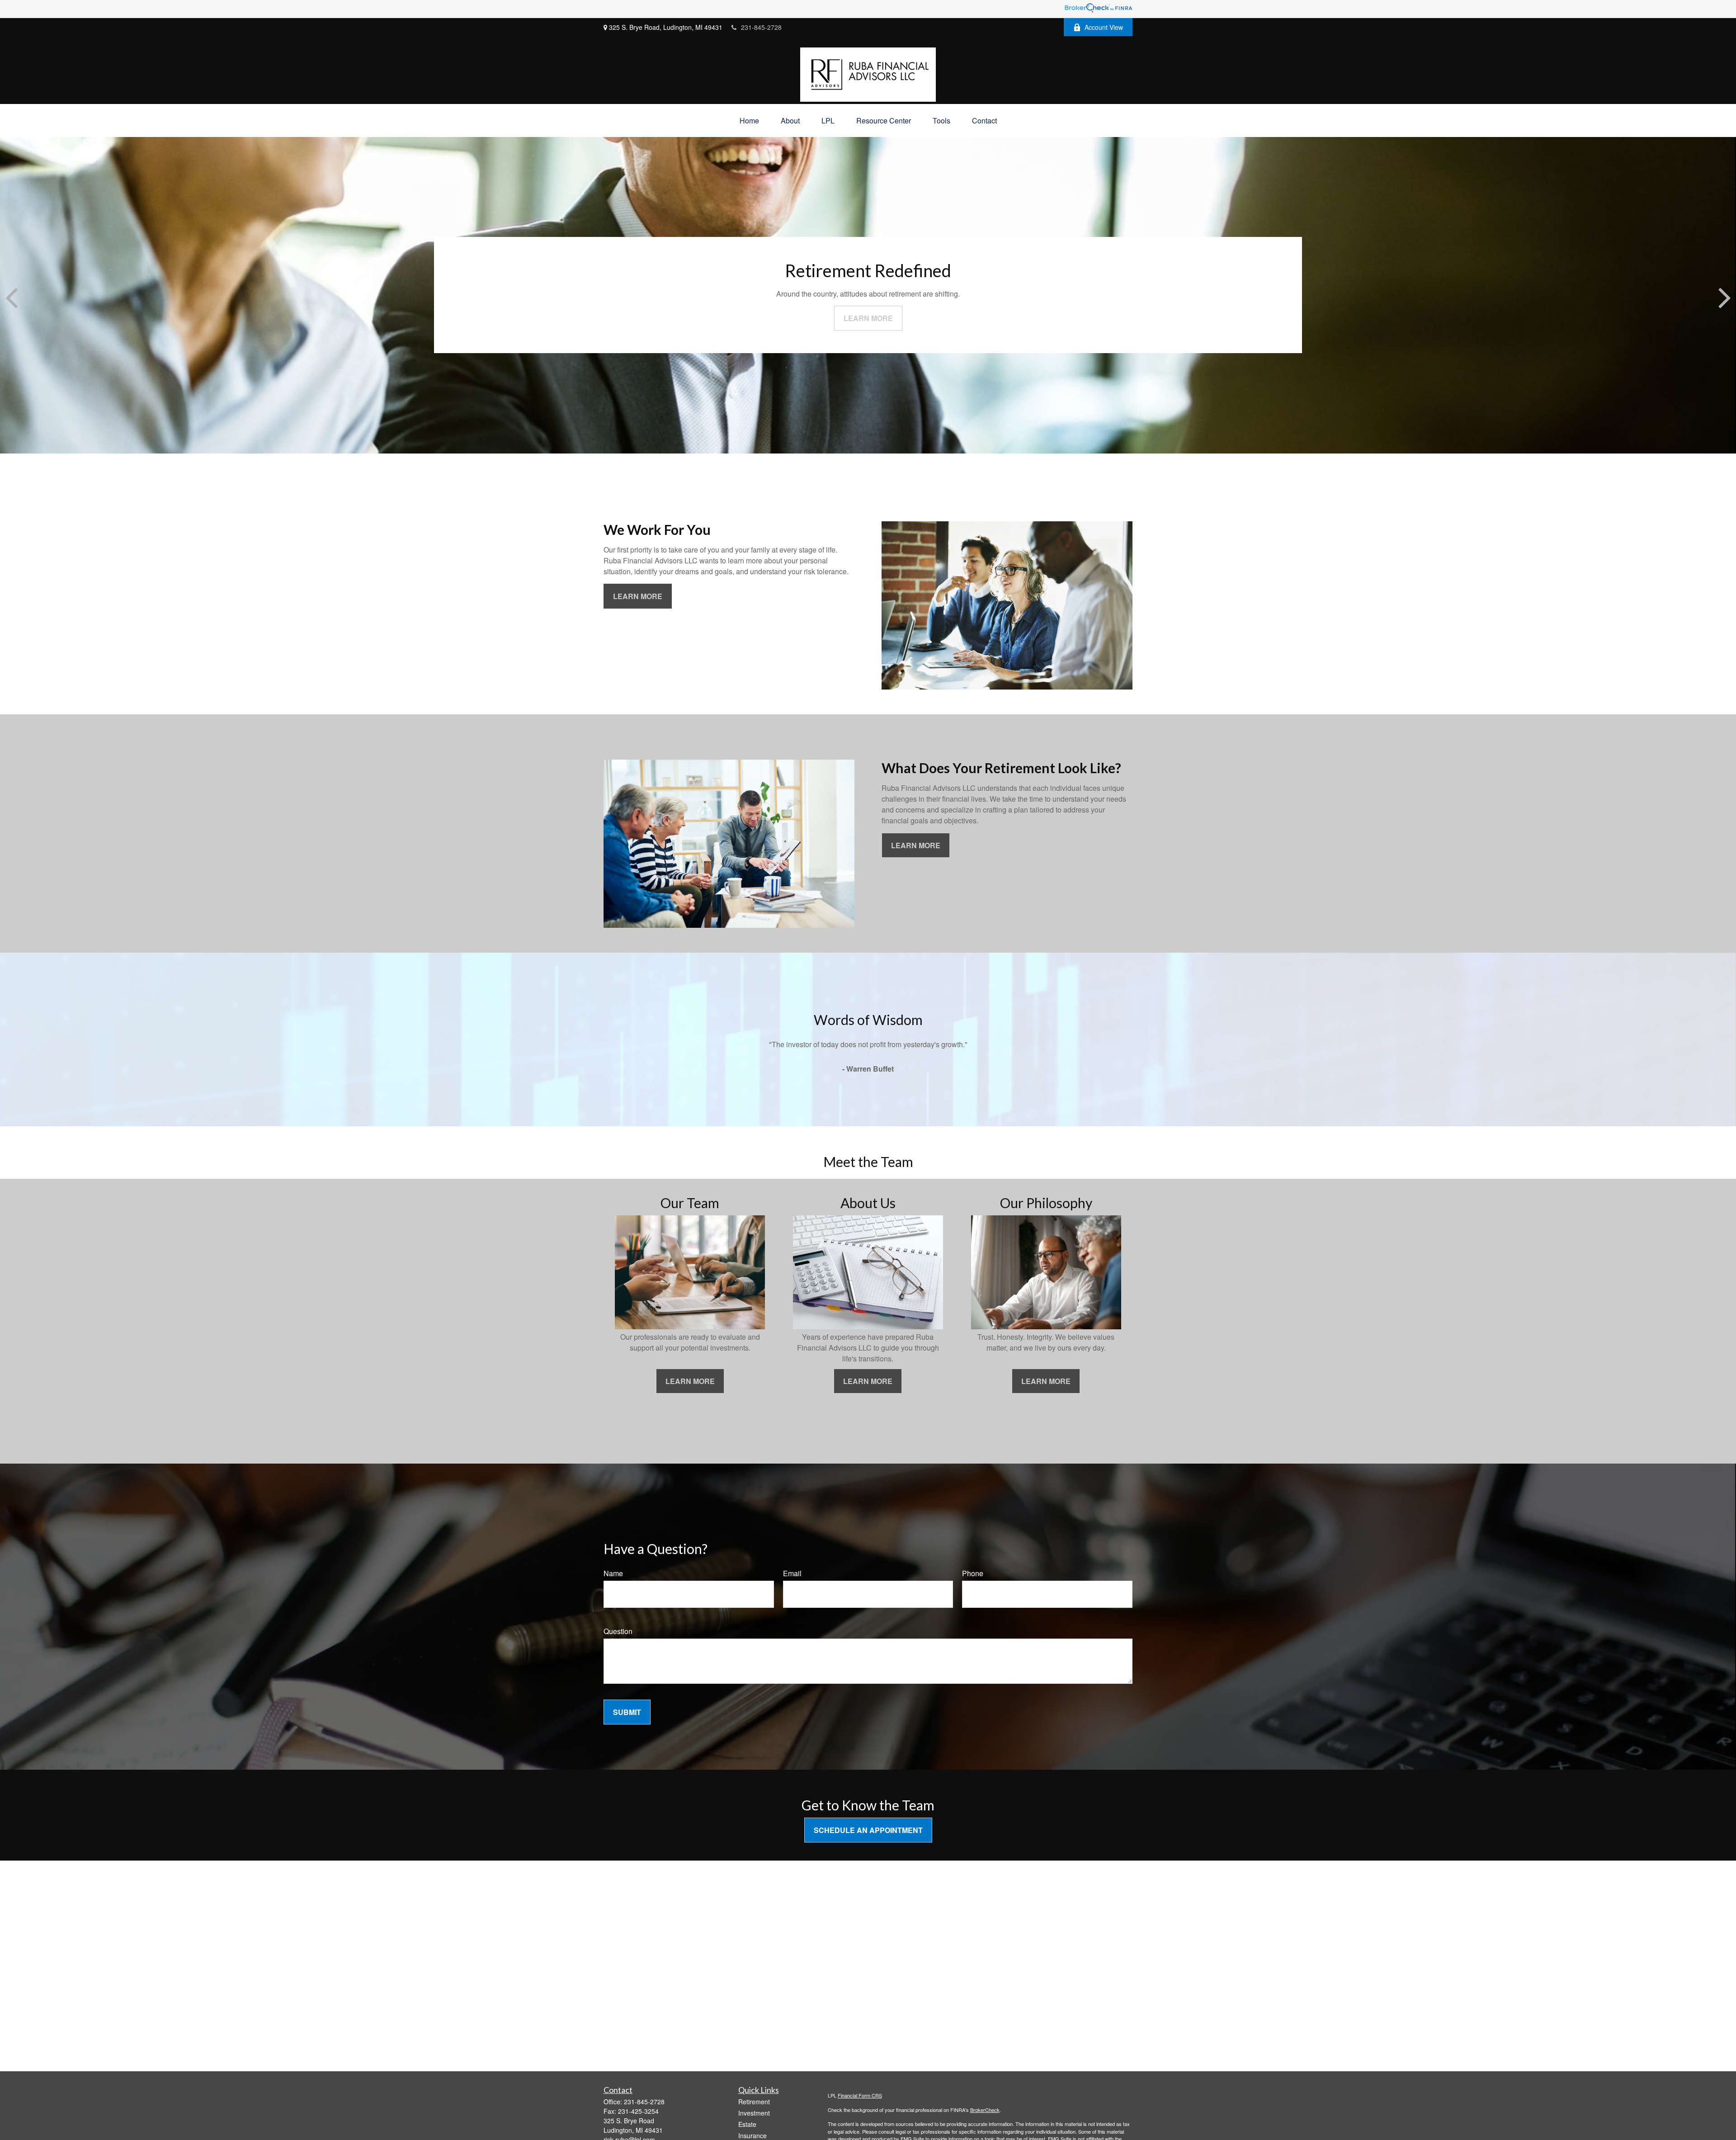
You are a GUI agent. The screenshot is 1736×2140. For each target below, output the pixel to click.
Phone (973, 1573)
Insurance (752, 2135)
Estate (747, 2124)
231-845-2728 (761, 27)
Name (613, 1573)
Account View (1104, 27)
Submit (627, 1712)
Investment (754, 2113)
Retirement (754, 2102)
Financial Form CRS (860, 2095)
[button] (749, 120)
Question (618, 1631)
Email (792, 1573)
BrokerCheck (985, 2110)
